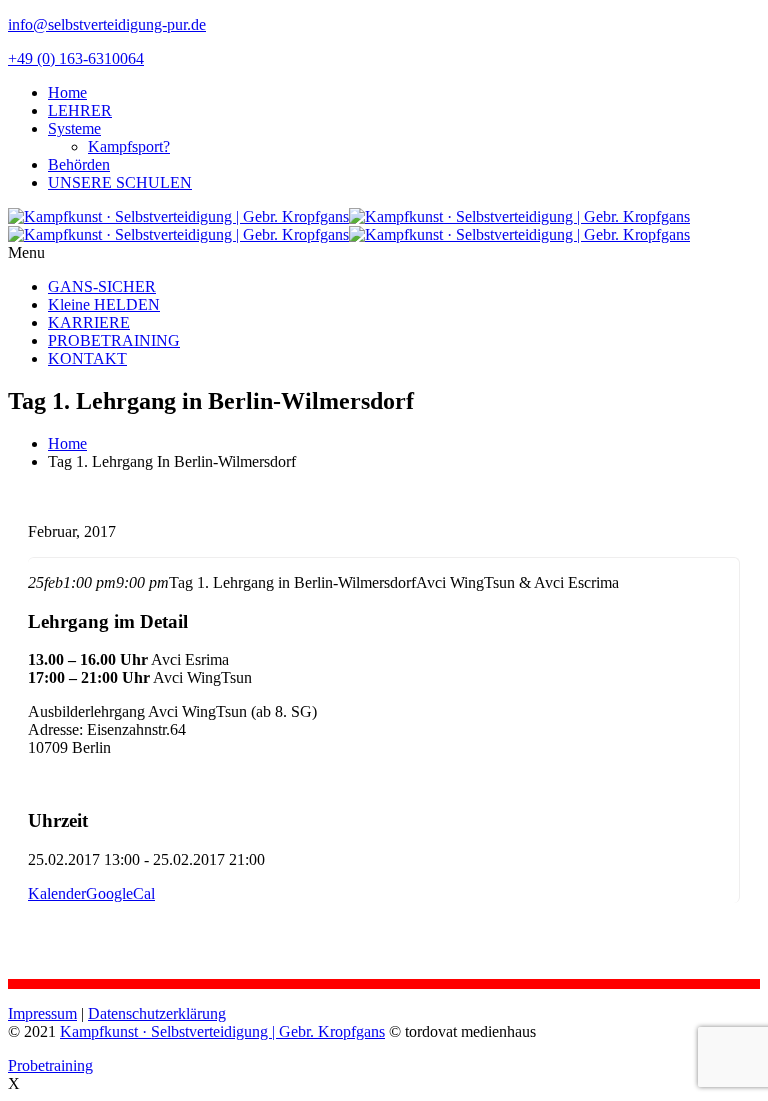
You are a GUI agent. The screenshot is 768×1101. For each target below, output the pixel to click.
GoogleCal (120, 893)
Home (67, 92)
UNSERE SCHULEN (120, 182)
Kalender (57, 893)
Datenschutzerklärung (157, 1013)
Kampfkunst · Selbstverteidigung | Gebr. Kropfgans (222, 1031)
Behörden (79, 164)
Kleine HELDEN (104, 304)
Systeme (74, 128)
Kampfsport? (129, 146)
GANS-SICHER (102, 286)
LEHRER (80, 110)
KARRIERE (89, 322)
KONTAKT (87, 358)
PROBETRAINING (114, 340)
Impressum (42, 1013)
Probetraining (50, 1065)
